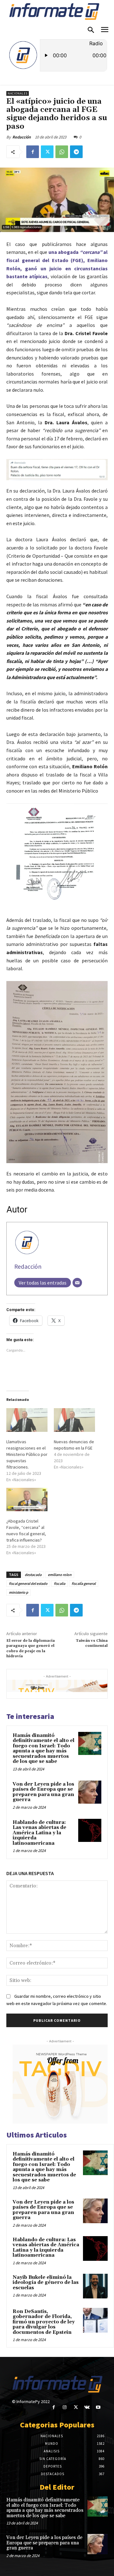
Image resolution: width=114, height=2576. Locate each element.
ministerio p (19, 1592)
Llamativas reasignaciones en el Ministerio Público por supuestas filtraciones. (27, 1454)
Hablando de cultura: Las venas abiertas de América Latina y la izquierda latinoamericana (39, 1833)
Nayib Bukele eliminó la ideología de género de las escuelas (46, 2283)
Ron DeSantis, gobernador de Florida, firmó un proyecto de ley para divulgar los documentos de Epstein (44, 2322)
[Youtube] (98, 2407)
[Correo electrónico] (77, 1283)
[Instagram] (65, 2407)
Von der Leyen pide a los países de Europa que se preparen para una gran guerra (43, 1792)
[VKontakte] (87, 2407)
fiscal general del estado (28, 1583)
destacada (33, 1575)
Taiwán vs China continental (92, 1643)
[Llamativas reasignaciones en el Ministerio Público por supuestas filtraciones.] (27, 1420)
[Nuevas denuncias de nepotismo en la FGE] (74, 1420)
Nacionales (18, 93)
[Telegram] (76, 152)
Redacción (22, 137)
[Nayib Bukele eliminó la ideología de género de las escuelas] (95, 2286)
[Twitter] (47, 152)
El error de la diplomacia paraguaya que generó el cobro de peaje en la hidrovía (31, 1648)
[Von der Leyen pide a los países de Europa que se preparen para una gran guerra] (90, 1792)
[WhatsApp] (62, 152)
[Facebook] (33, 152)
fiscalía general (84, 1583)
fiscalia (60, 1583)
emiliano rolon (60, 1575)
